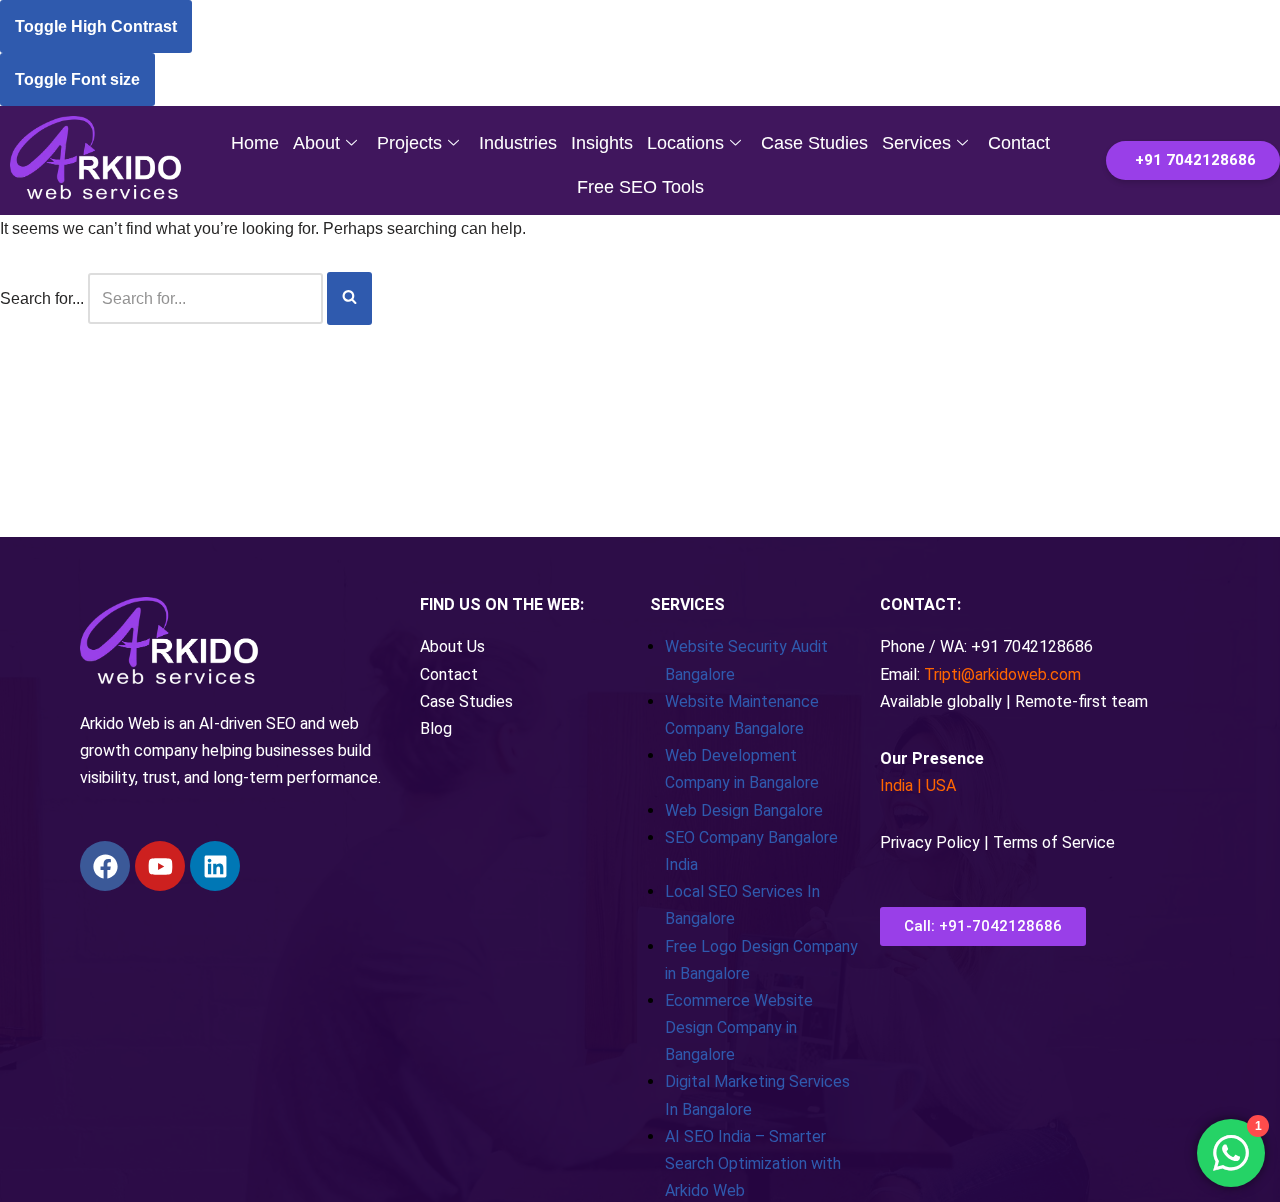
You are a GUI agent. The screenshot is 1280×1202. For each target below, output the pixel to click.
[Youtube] (160, 866)
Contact (1019, 143)
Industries (518, 143)
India (896, 785)
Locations (685, 143)
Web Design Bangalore (744, 810)
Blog (436, 728)
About (316, 143)
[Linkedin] (215, 866)
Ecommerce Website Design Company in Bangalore (739, 1027)
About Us (452, 646)
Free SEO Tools (640, 187)
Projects (409, 143)
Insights (602, 143)
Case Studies (814, 143)
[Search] (349, 298)
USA (941, 785)
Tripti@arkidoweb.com (1002, 674)
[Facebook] (105, 866)
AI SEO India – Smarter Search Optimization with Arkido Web (753, 1163)
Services (916, 143)
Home (255, 143)
